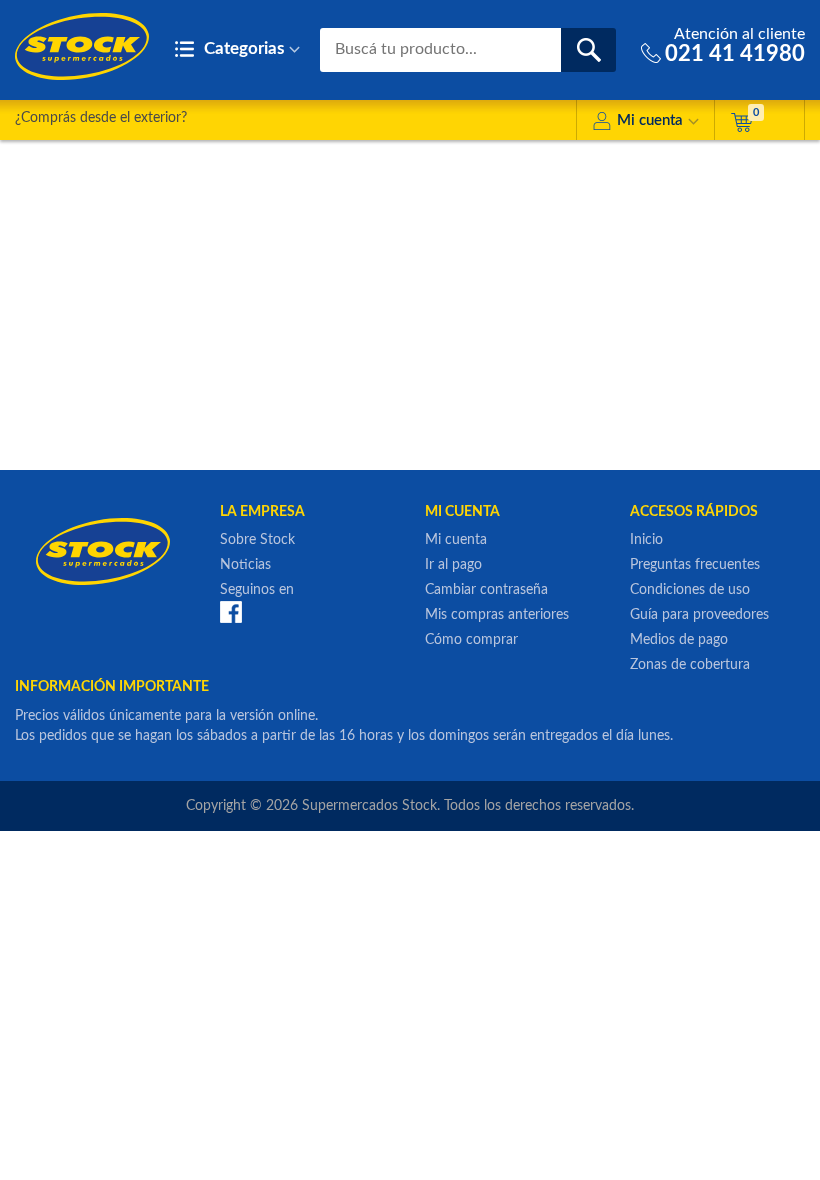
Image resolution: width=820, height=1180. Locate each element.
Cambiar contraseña (486, 590)
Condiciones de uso (690, 590)
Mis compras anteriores (497, 615)
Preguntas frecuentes (695, 565)
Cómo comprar (471, 640)
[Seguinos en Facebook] (231, 611)
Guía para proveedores (699, 615)
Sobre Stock (257, 540)
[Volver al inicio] (82, 46)
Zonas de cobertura (690, 665)
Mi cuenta (650, 120)
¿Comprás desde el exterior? (101, 118)
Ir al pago (453, 565)
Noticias (245, 565)
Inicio (646, 540)
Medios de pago (679, 640)
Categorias (242, 48)
